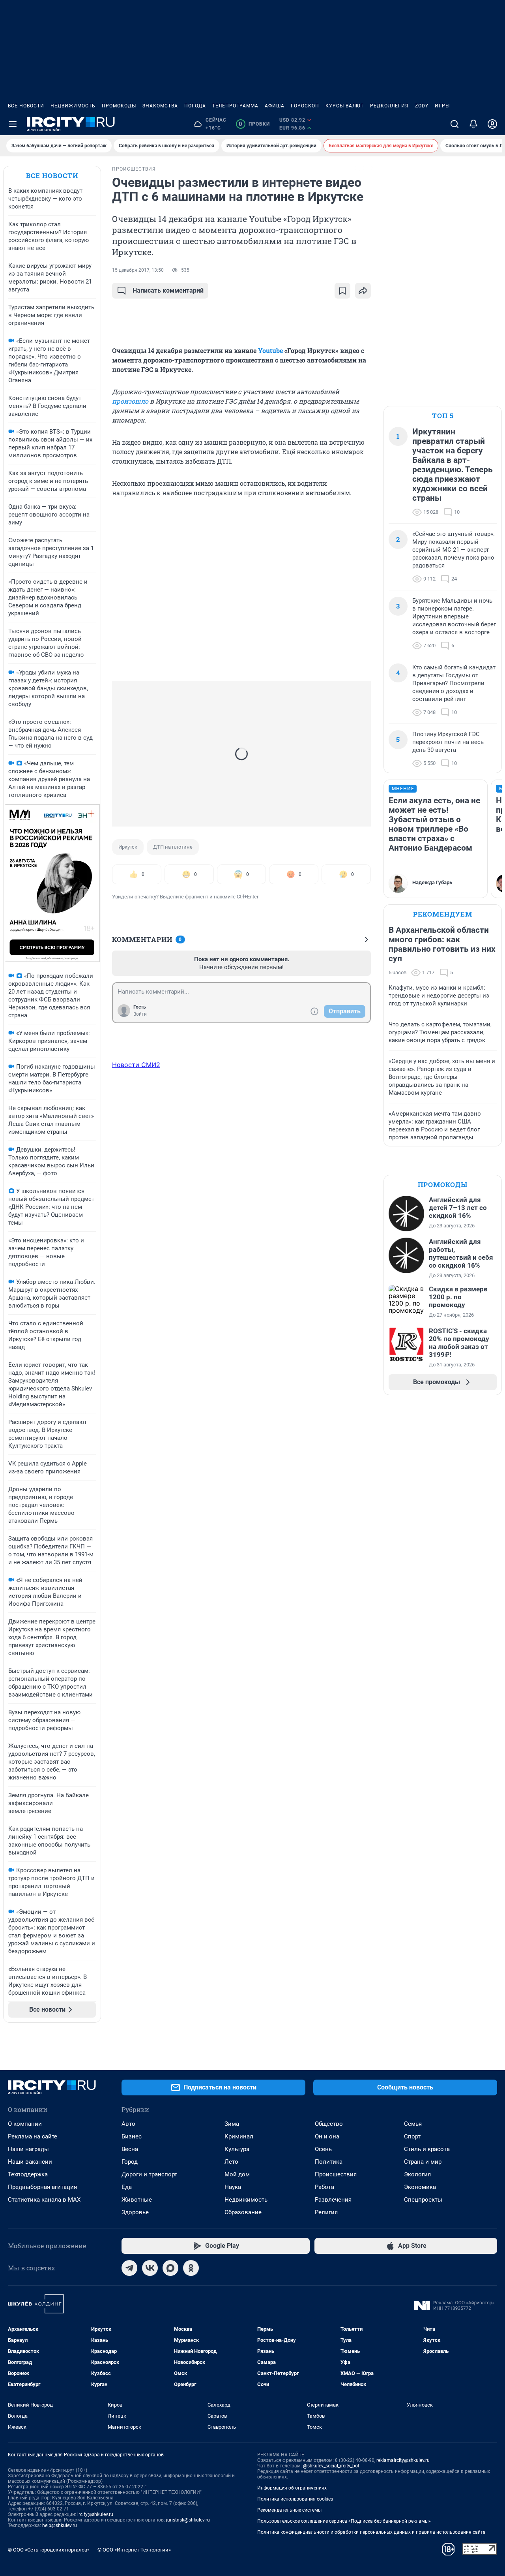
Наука (233, 2187)
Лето (231, 2162)
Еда (127, 2187)
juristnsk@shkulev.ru (188, 2520)
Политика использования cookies (295, 2499)
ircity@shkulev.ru (95, 2514)
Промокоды (119, 106)
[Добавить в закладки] (342, 291)
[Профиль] (492, 124)
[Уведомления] (473, 124)
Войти (140, 1014)
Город (130, 2162)
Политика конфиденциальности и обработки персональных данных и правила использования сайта (371, 2532)
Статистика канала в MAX (44, 2200)
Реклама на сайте (33, 2136)
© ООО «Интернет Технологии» (134, 2550)
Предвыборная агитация (42, 2187)
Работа (325, 2187)
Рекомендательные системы (289, 2510)
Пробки (254, 124)
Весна (130, 2149)
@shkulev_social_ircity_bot (331, 2466)
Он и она (327, 2136)
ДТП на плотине (173, 847)
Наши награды (28, 2149)
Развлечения (333, 2200)
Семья (413, 2124)
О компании (25, 2124)
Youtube (270, 350)
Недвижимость (73, 106)
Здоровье (135, 2212)
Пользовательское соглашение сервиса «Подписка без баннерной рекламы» (344, 2521)
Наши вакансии (30, 2162)
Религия (326, 2212)
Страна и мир (423, 2162)
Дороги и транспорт (149, 2174)
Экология (417, 2174)
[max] (170, 2268)
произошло (130, 401)
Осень (323, 2149)
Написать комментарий (168, 290)
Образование (243, 2212)
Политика (329, 2162)
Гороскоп (305, 106)
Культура (237, 2149)
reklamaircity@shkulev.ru (403, 2460)
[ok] (191, 2268)
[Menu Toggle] (13, 124)
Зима (232, 2124)
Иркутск (128, 847)
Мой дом (237, 2174)
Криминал (239, 2136)
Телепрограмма (235, 106)
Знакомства (160, 106)
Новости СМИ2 (136, 1065)
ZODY (422, 106)
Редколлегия (389, 106)
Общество (329, 2124)
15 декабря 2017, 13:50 (138, 270)
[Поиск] (454, 124)
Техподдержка (28, 2174)
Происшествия (336, 2174)
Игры (442, 106)
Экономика (420, 2187)
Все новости (26, 106)
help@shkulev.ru (60, 2525)
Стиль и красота (427, 2149)
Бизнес (132, 2136)
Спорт (412, 2136)
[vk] (150, 2268)
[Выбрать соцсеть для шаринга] (363, 291)
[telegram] (129, 2268)
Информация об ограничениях (292, 2488)
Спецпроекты (423, 2200)
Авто (128, 2124)
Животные (137, 2200)
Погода (195, 106)
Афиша (275, 106)
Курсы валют (345, 106)
